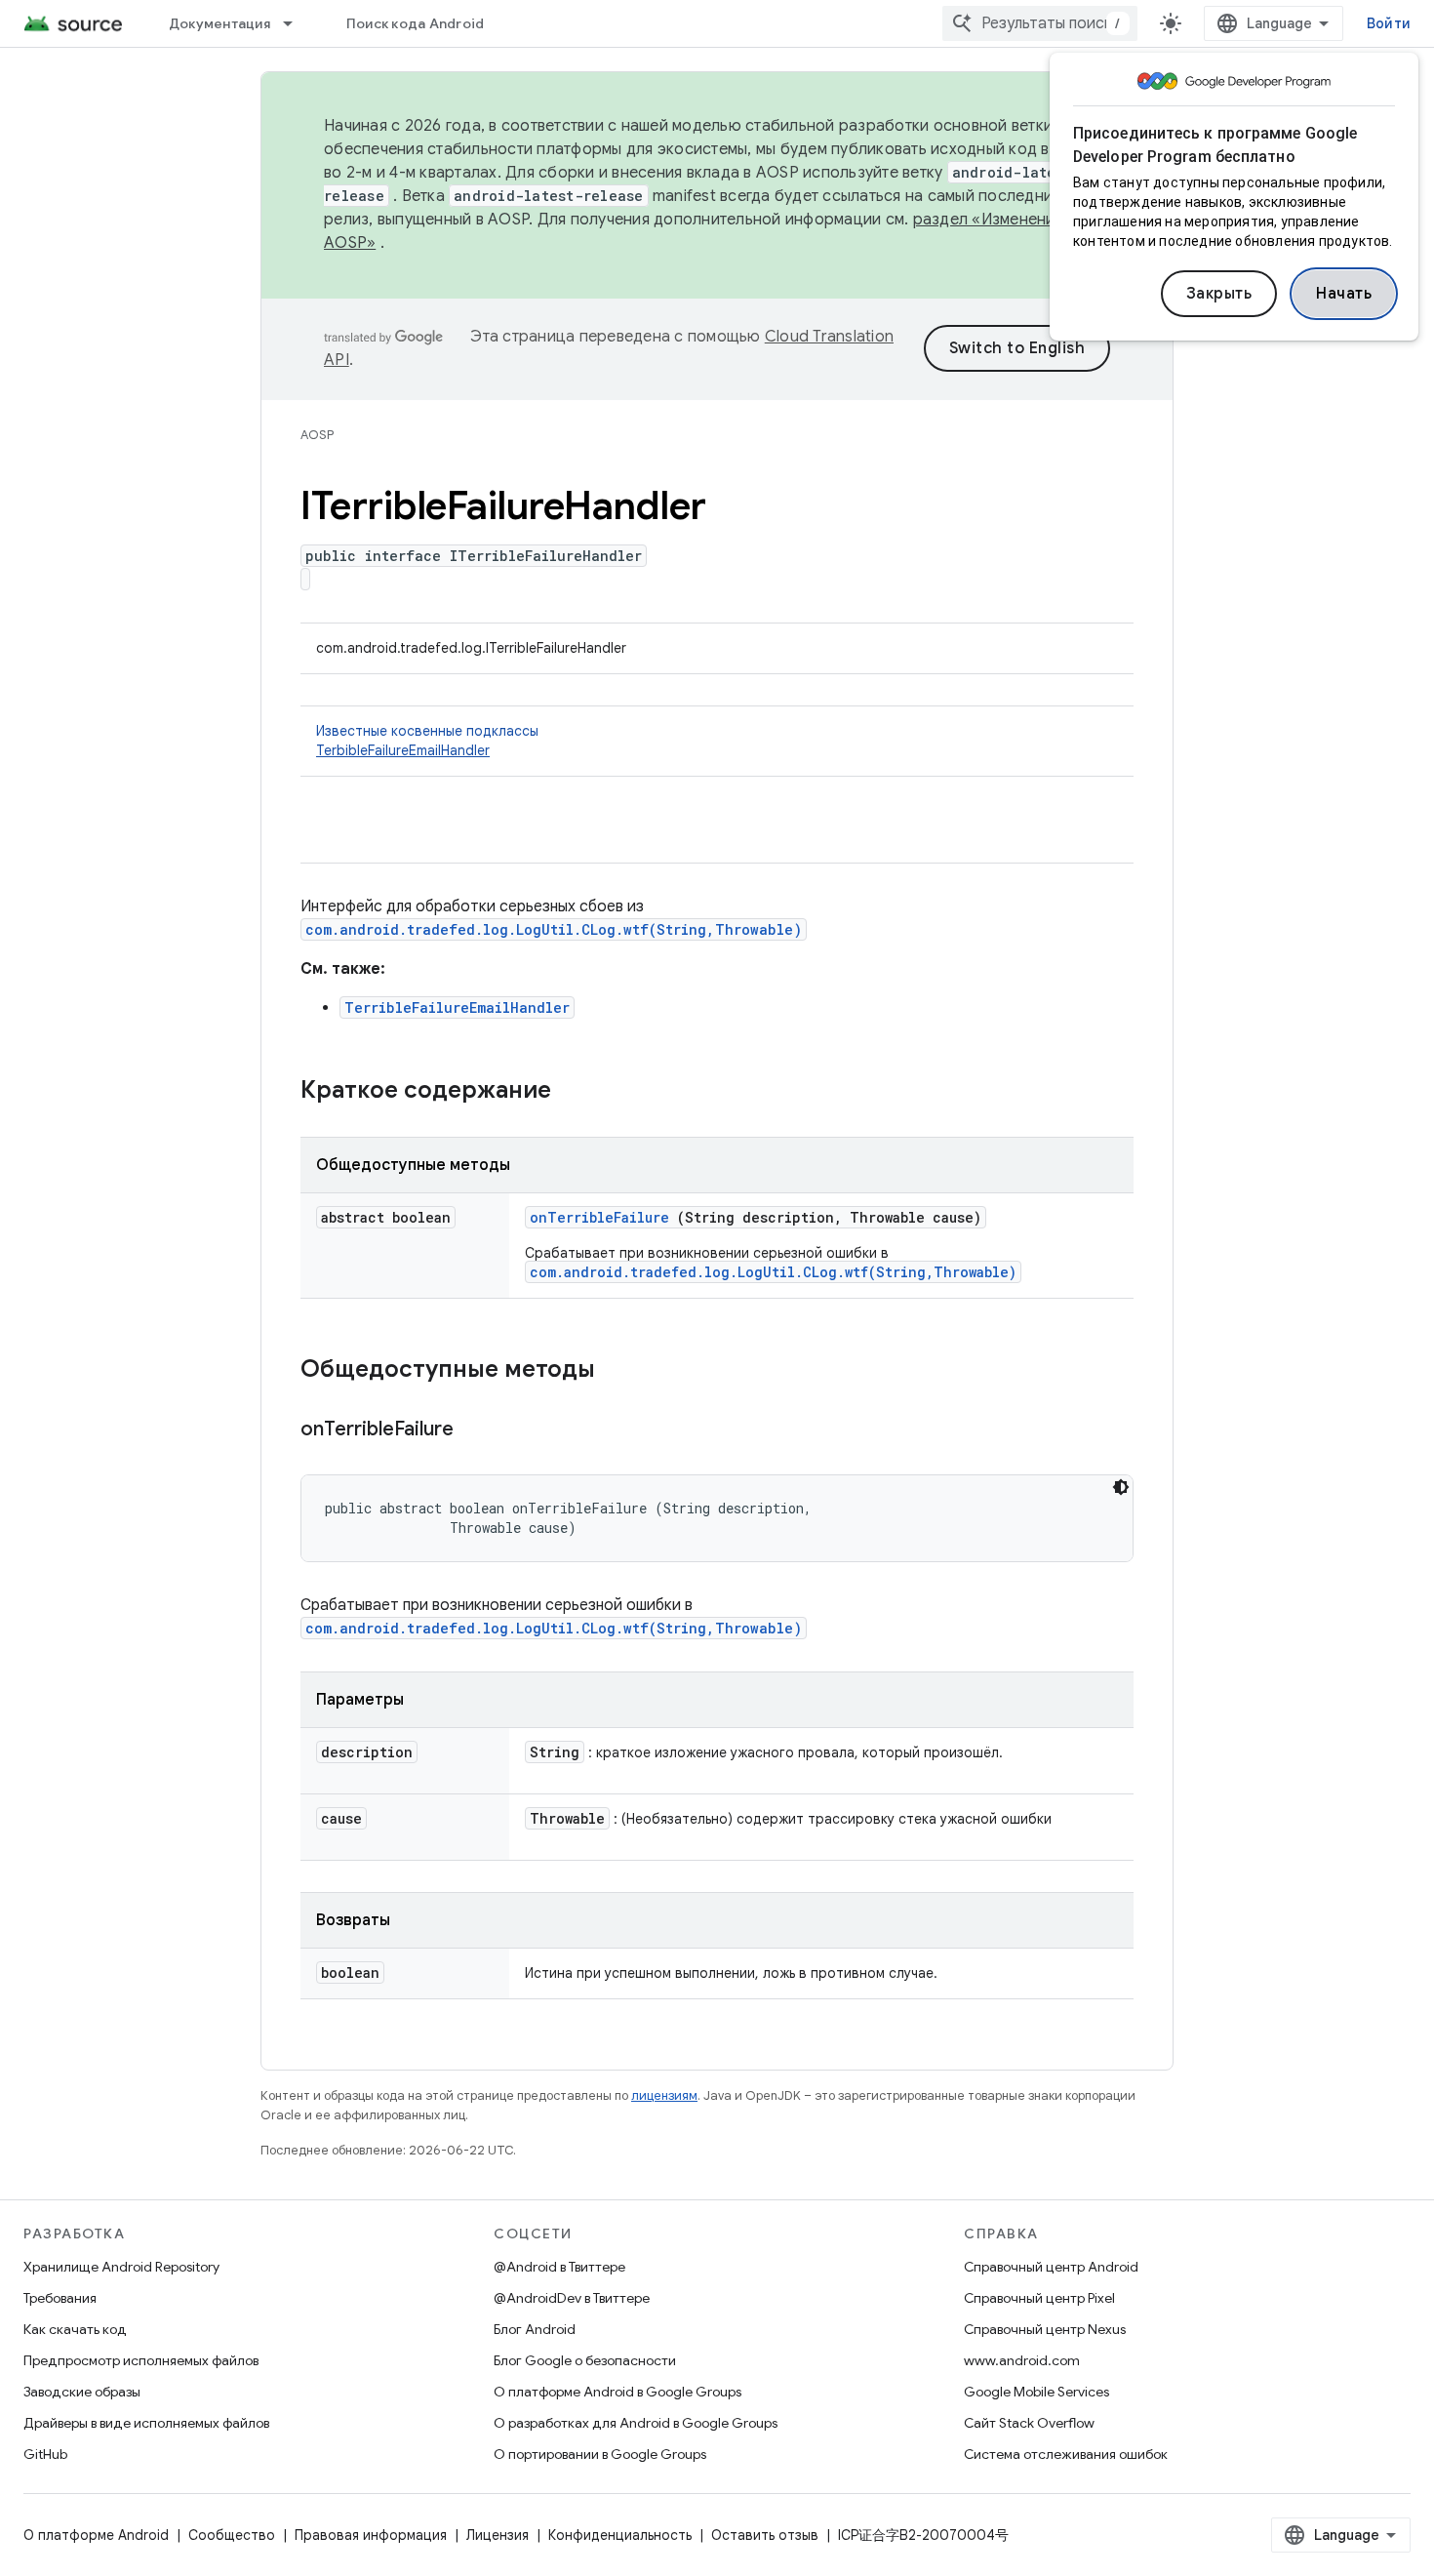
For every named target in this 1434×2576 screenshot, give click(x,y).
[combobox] (1040, 23)
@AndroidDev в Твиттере (572, 2298)
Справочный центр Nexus (1045, 2329)
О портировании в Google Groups (600, 2454)
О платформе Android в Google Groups (617, 2392)
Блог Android (535, 2329)
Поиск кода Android (416, 23)
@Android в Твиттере (559, 2267)
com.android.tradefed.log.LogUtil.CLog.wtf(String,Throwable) (554, 929)
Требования (60, 2298)
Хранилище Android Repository (121, 2267)
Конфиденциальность (620, 2535)
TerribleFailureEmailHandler (457, 1007)
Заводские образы (82, 2392)
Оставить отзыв (765, 2535)
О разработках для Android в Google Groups (636, 2423)
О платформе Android (96, 2535)
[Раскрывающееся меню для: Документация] (297, 23)
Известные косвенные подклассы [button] (427, 741)
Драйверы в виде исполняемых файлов (146, 2423)
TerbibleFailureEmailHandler (403, 750)
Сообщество (232, 2535)
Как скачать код (75, 2329)
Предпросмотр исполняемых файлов (141, 2360)
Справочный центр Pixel (1039, 2298)
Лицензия (498, 2535)
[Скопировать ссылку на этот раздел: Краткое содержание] (577, 1092)
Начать (1344, 294)
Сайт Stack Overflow (1029, 2423)
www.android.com (1022, 2360)
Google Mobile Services (1036, 2392)
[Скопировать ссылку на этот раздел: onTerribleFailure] (478, 1430)
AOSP (317, 435)
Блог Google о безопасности (585, 2360)
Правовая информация (371, 2535)
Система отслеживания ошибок (1066, 2454)
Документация (219, 23)
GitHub (45, 2454)
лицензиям (664, 2095)
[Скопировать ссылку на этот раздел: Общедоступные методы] (620, 1371)
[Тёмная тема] (1121, 1487)
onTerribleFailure (599, 1217)
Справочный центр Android (1051, 2267)
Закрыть (1219, 294)
